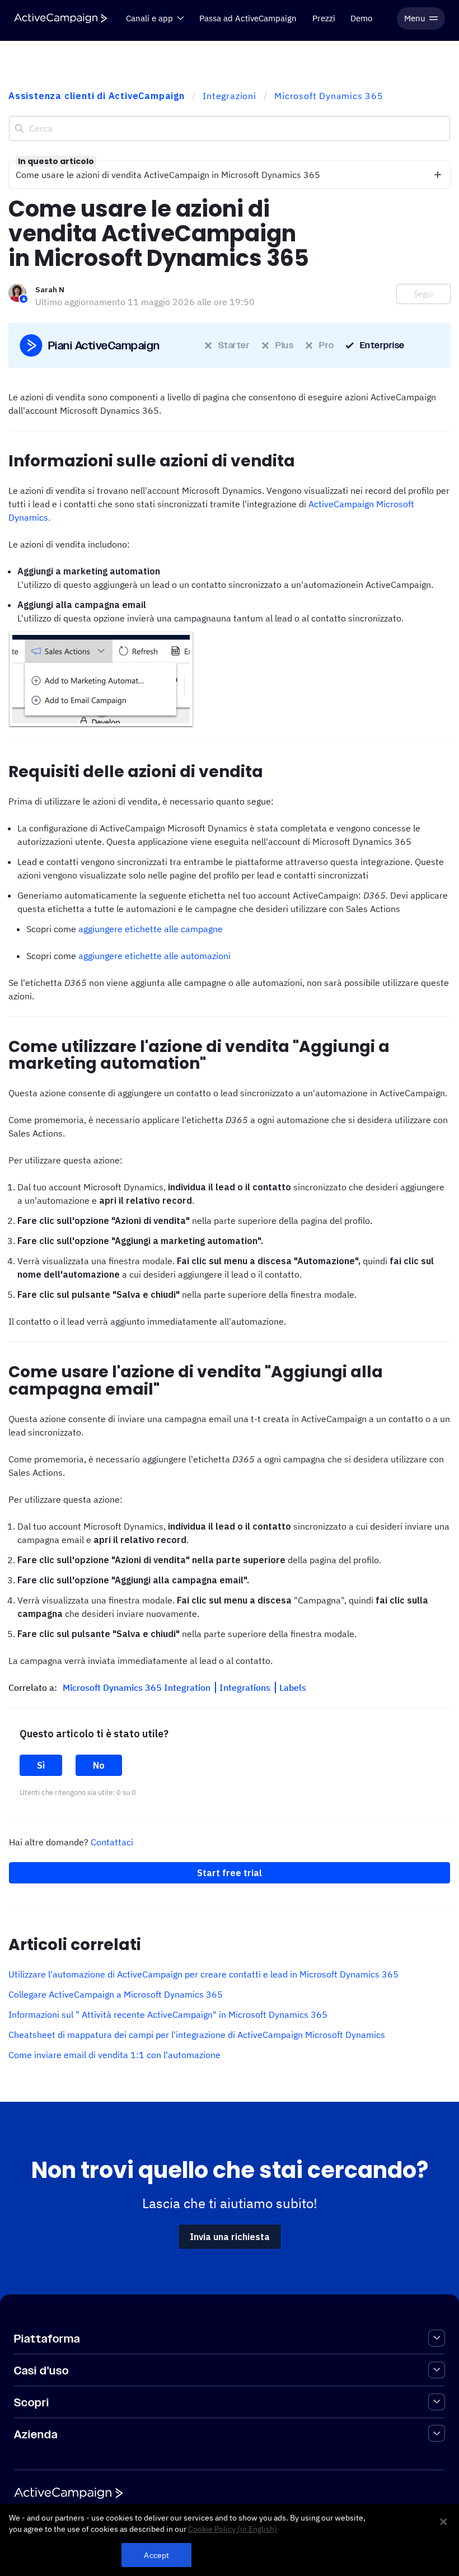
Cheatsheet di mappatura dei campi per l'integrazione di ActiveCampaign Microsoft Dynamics (197, 2035)
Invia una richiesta (230, 2237)
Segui (423, 294)
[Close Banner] (443, 2522)
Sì (41, 1765)
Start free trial (230, 1873)
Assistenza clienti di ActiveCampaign (97, 96)
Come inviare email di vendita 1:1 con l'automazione (114, 2055)
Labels (293, 1687)
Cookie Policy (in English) (233, 2529)
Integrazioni (230, 96)
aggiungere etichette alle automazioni (154, 956)
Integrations (246, 1687)
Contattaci (112, 1842)
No (99, 1765)
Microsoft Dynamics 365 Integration (138, 1687)
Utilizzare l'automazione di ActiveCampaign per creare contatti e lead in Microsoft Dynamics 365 (203, 1974)
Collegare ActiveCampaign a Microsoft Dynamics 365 (116, 1994)
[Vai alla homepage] (60, 18)
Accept (156, 2555)
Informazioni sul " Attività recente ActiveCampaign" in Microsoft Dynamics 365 (168, 2014)
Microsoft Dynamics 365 (329, 96)
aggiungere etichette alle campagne (151, 929)
